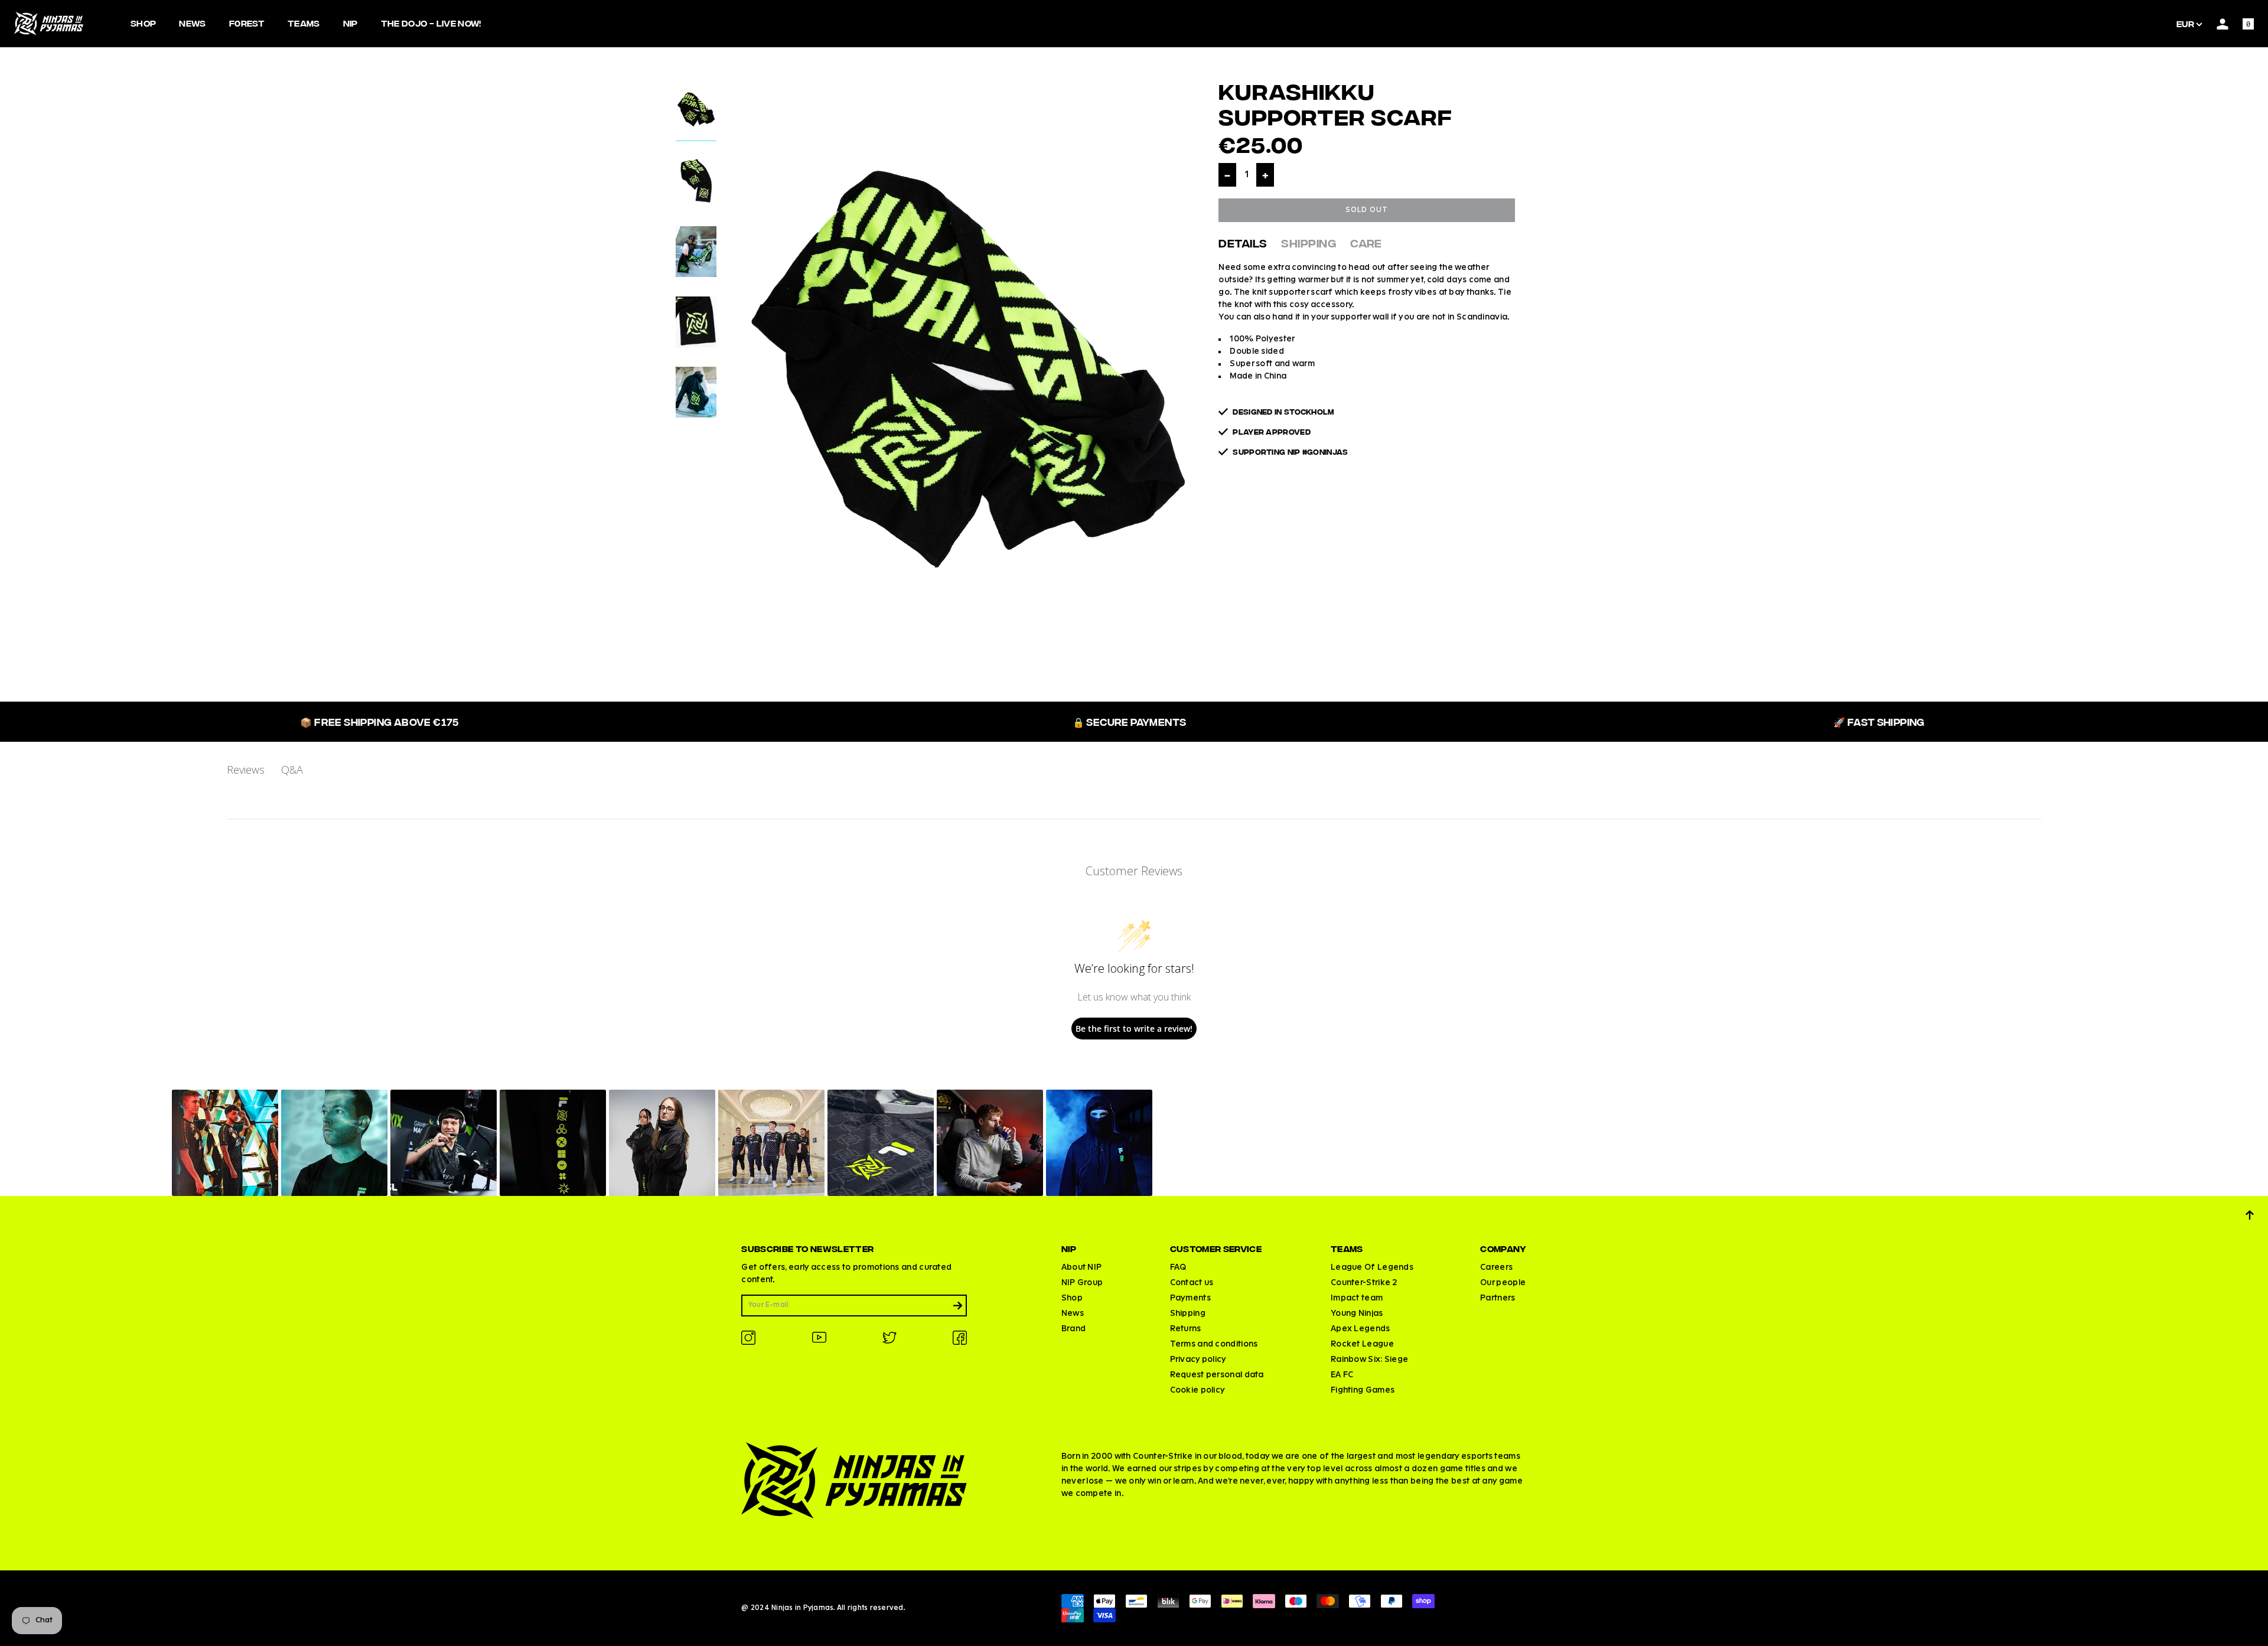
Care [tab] (1366, 242)
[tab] (696, 113)
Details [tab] (1243, 242)
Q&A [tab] (292, 770)
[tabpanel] (968, 382)
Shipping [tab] (1309, 242)
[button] (225, 1143)
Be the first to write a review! (1134, 1029)
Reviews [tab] (246, 770)
